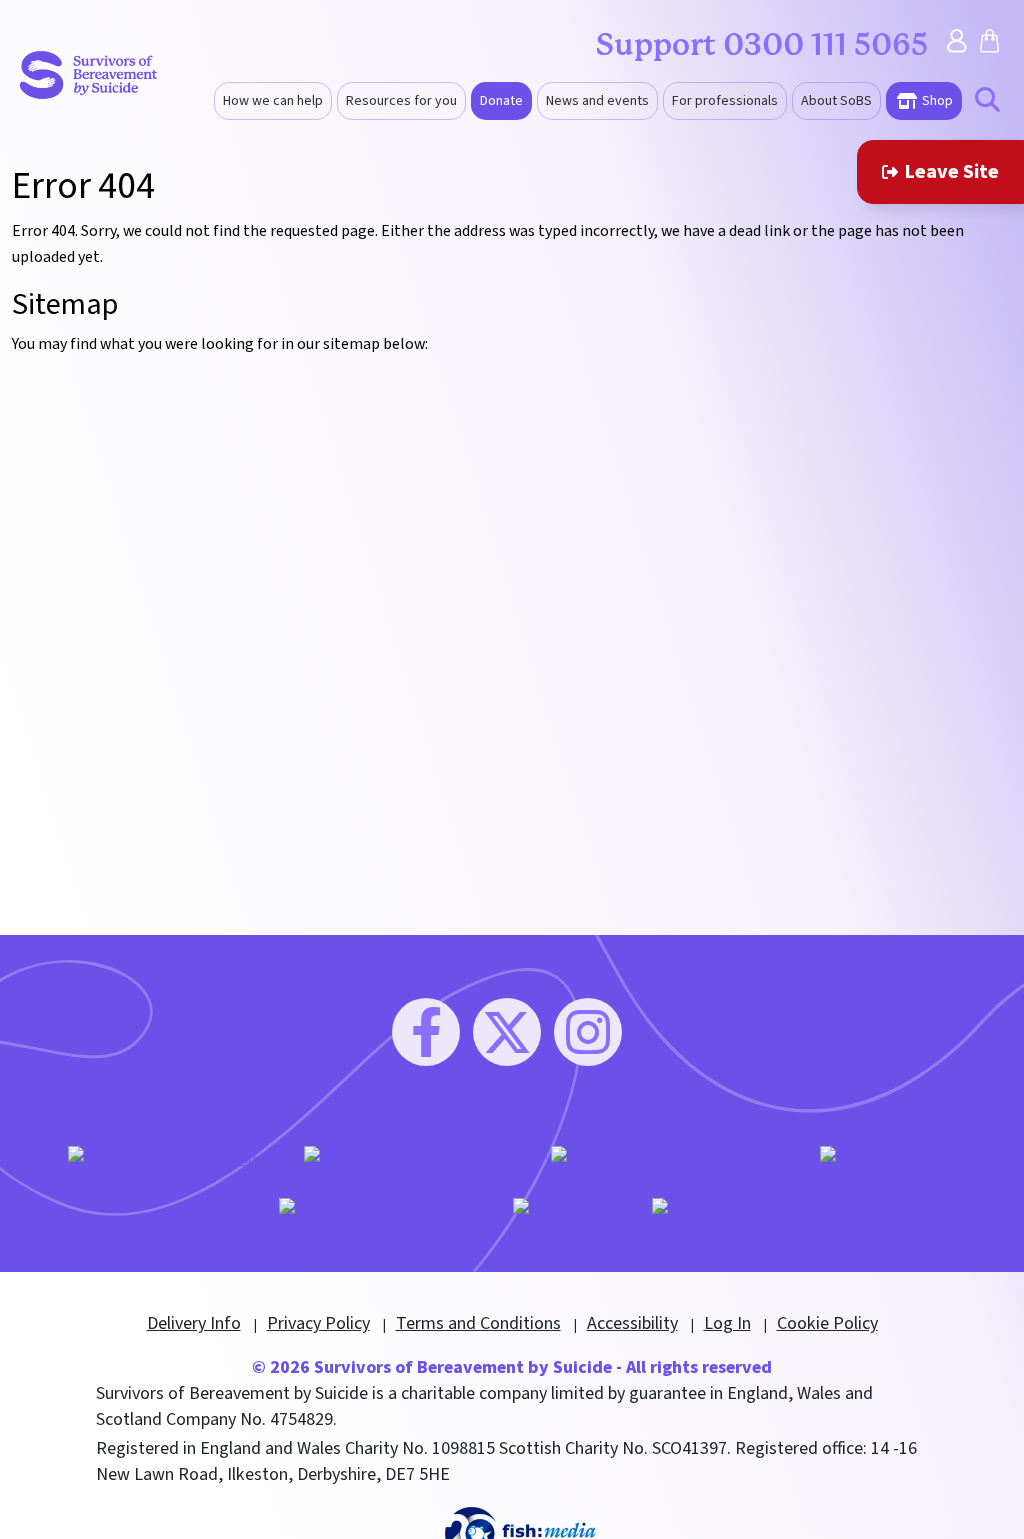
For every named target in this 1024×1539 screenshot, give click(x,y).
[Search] (987, 102)
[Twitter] (507, 1032)
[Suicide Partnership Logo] (372, 1210)
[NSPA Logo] (558, 1210)
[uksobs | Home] (88, 74)
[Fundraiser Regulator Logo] (403, 1159)
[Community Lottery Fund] (162, 1159)
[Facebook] (426, 1032)
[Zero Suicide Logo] (888, 1159)
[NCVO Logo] (698, 1210)
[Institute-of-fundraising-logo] (661, 1159)
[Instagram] (588, 1032)
